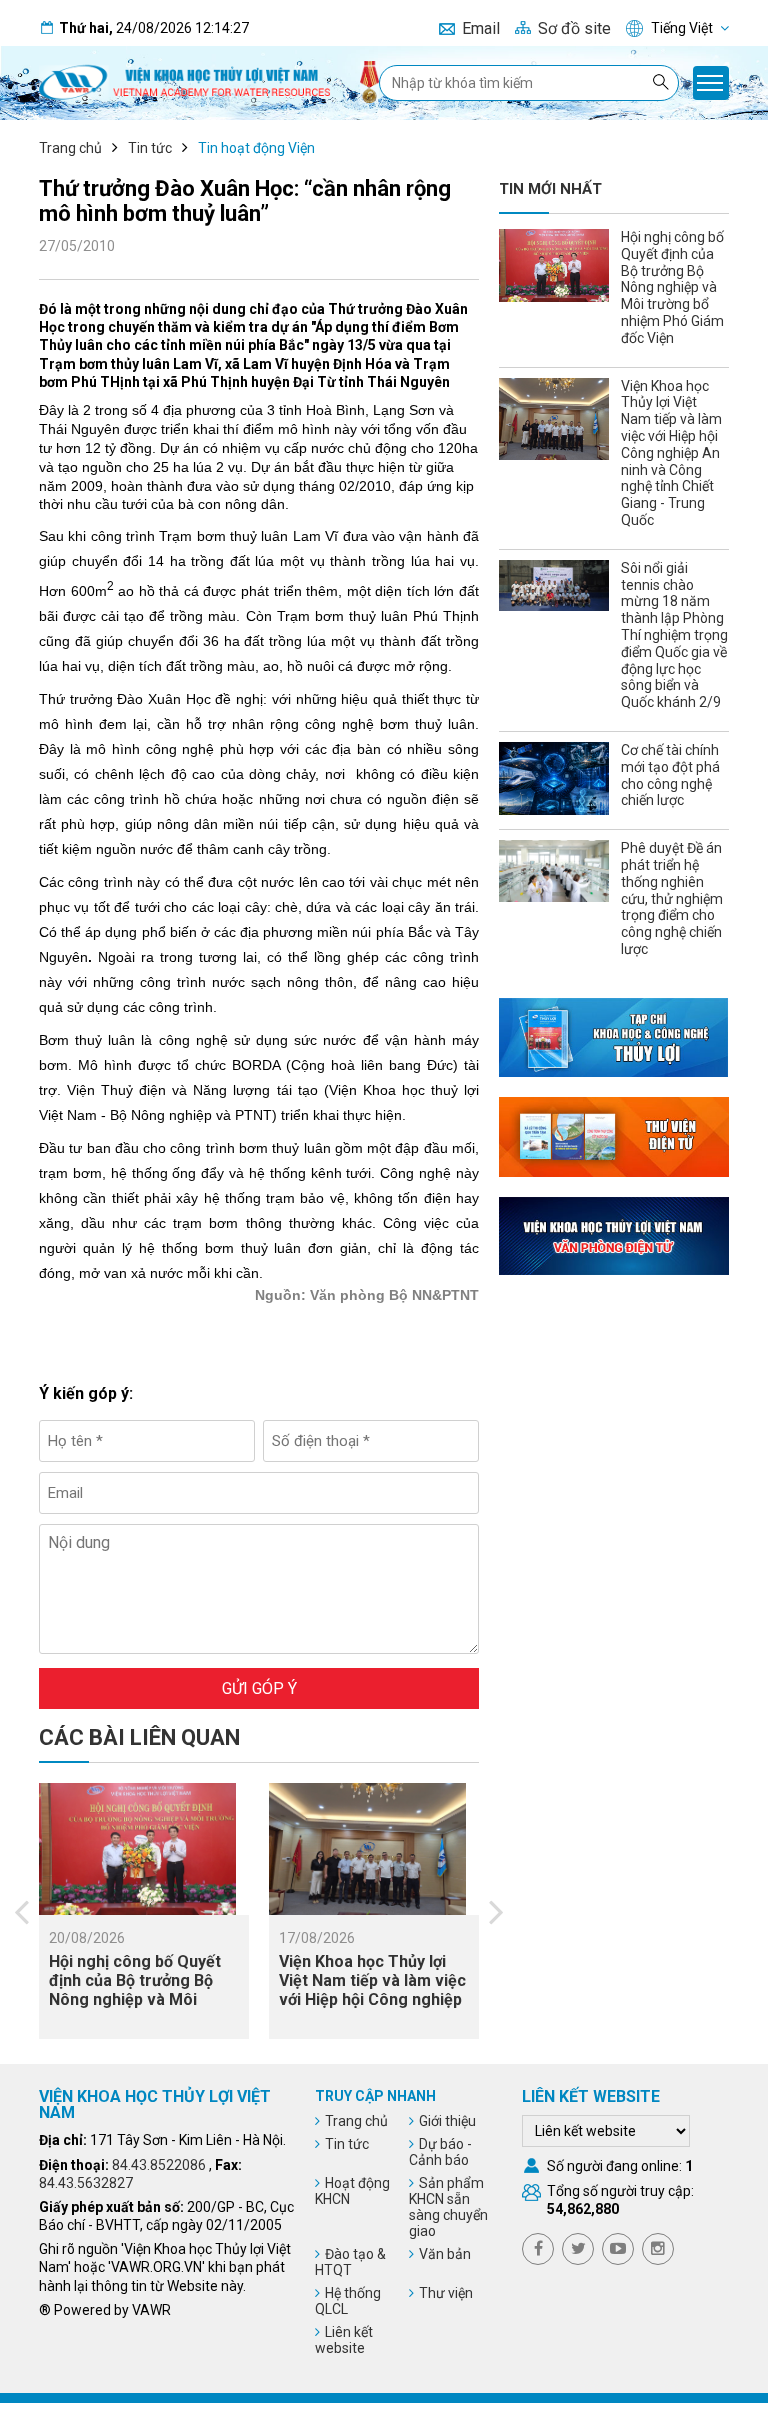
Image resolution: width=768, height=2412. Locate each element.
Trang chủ (70, 148)
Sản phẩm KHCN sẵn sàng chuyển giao (448, 2207)
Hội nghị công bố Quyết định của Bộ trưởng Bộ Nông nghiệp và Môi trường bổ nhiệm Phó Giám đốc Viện (135, 2000)
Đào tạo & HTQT (350, 2262)
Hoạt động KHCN (352, 2191)
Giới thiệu (447, 2121)
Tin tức (150, 148)
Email (481, 28)
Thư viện (446, 2293)
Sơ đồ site (574, 28)
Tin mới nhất (550, 189)
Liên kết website (344, 2340)
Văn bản (445, 2254)
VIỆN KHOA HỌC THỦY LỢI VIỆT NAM (155, 2104)
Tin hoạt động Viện (256, 148)
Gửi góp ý (259, 1688)
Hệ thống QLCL (348, 2301)
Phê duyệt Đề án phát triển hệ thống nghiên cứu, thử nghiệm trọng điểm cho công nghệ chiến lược (672, 898)
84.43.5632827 (86, 2183)
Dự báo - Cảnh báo (440, 2152)
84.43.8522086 (159, 2165)
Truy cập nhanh (375, 2096)
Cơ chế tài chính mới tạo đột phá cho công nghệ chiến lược (670, 775)
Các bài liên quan (139, 1737)
